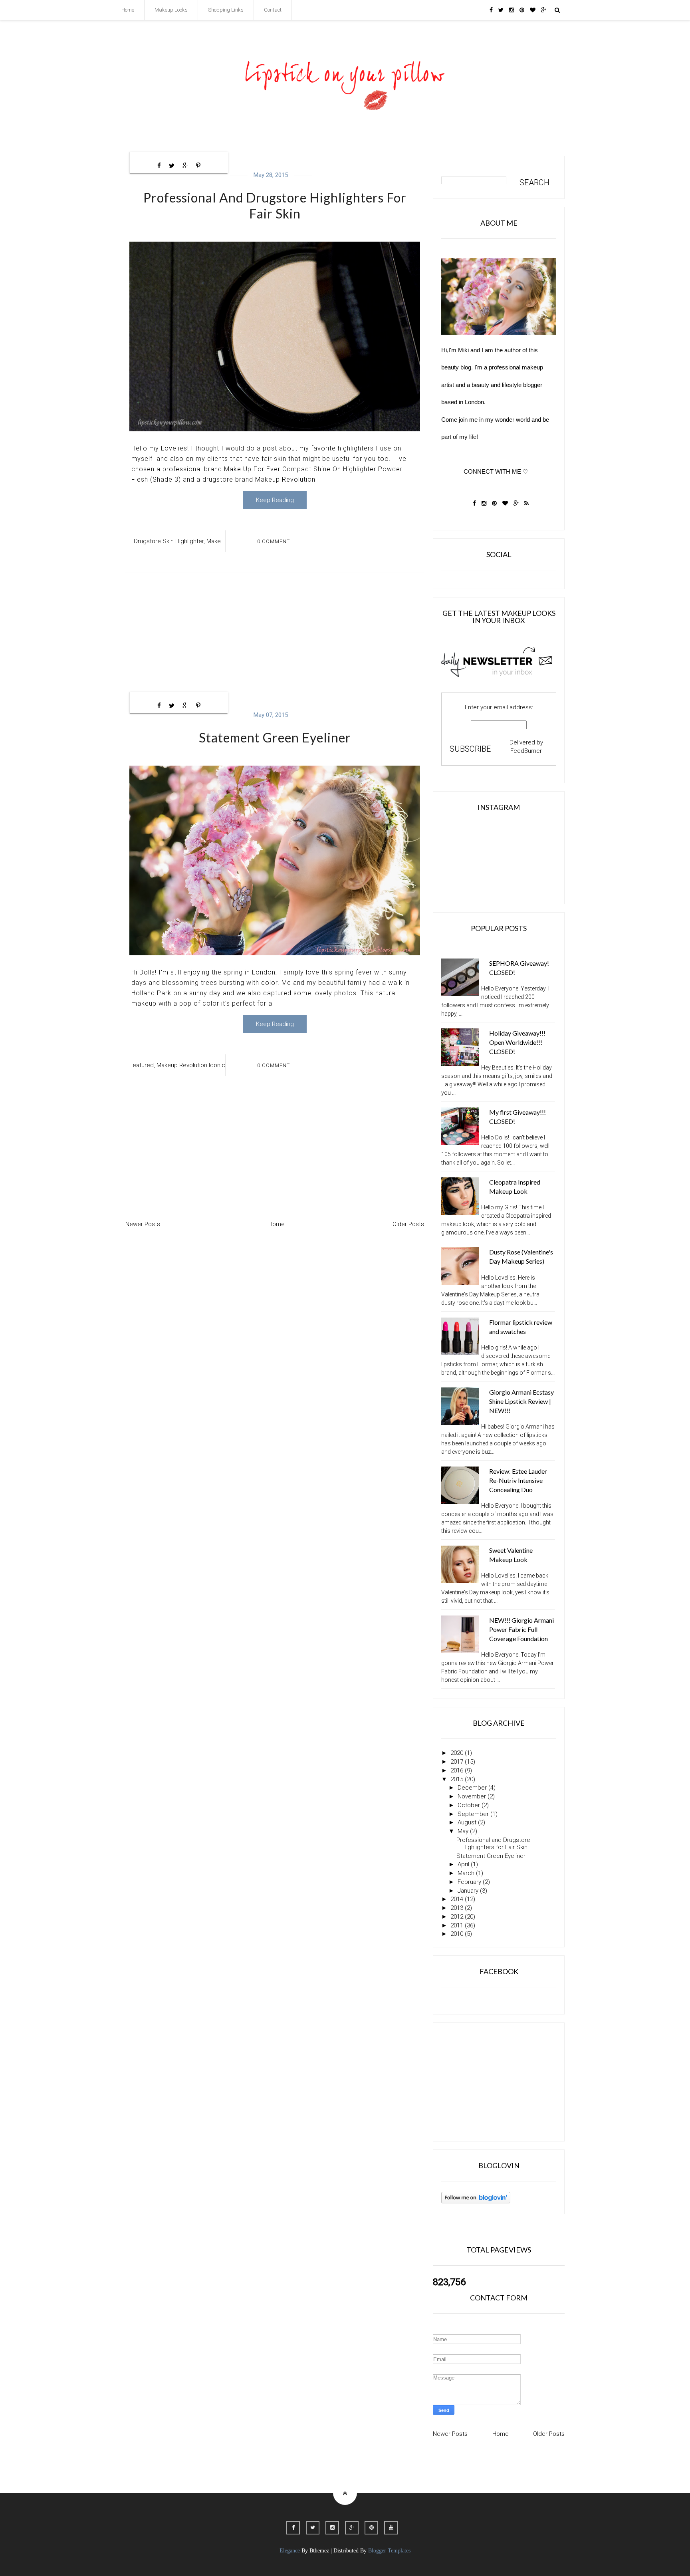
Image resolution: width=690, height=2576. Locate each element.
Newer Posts (143, 1224)
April (463, 1864)
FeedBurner (526, 751)
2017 (457, 1762)
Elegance (290, 2551)
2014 (457, 1899)
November (472, 1796)
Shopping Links (226, 10)
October (469, 1805)
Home (128, 10)
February (469, 1882)
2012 (457, 1917)
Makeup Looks (171, 10)
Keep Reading (275, 500)
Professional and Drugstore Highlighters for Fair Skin (275, 205)
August (467, 1822)
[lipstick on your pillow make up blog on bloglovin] (476, 2201)
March (466, 1873)
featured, (142, 1065)
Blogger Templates (389, 2551)
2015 (457, 1779)
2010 (457, 1934)
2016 (457, 1770)
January (468, 1891)
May (463, 1831)
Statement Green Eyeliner (275, 737)
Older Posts (408, 1224)
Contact (273, 10)
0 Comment (274, 541)
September (473, 1814)
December (472, 1788)
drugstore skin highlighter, (169, 541)
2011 (457, 1925)
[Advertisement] (275, 634)
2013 (457, 1908)
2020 (457, 1753)
